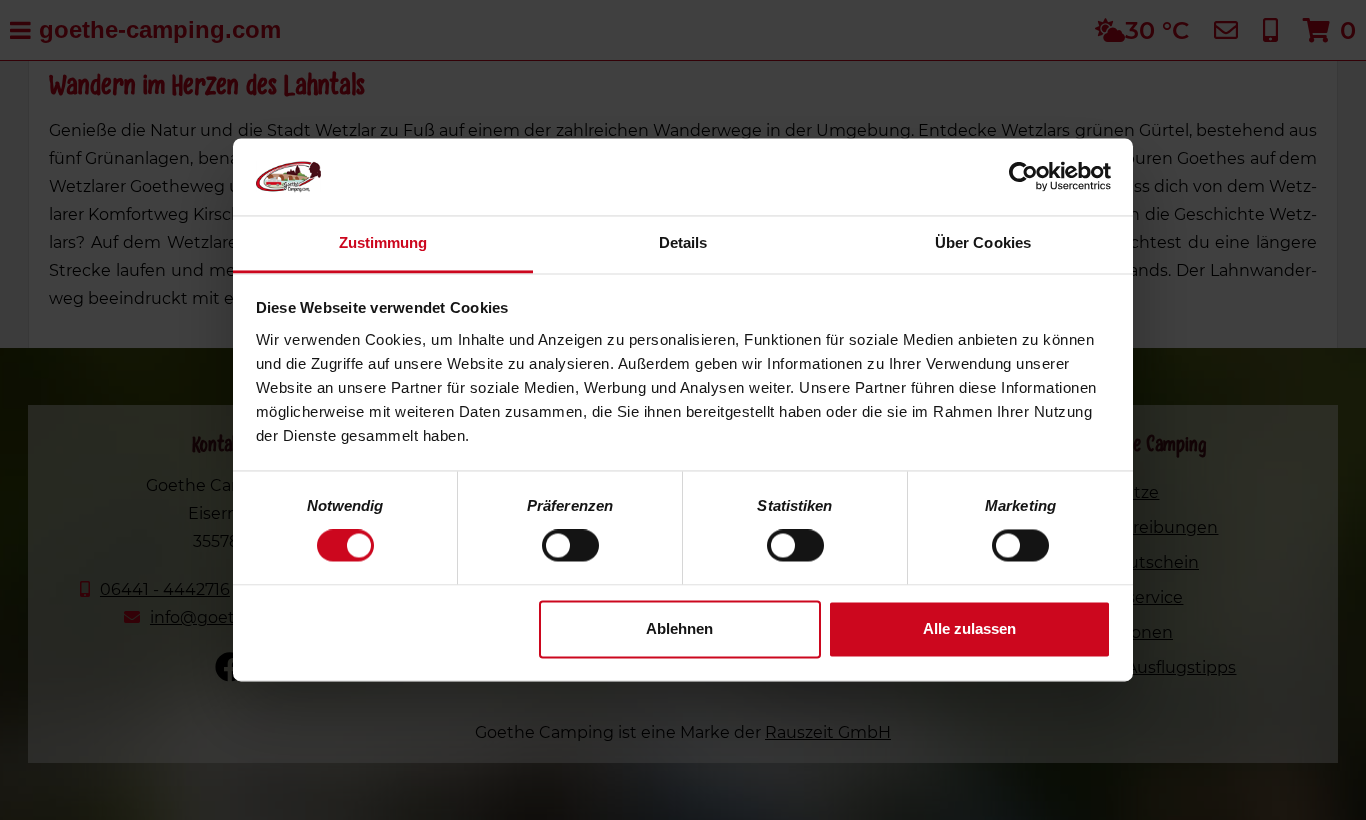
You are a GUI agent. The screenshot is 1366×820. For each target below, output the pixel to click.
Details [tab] (683, 242)
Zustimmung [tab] (383, 242)
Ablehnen (679, 628)
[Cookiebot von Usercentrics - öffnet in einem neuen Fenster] (1023, 177)
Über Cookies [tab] (983, 242)
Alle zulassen (969, 628)
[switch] (570, 546)
